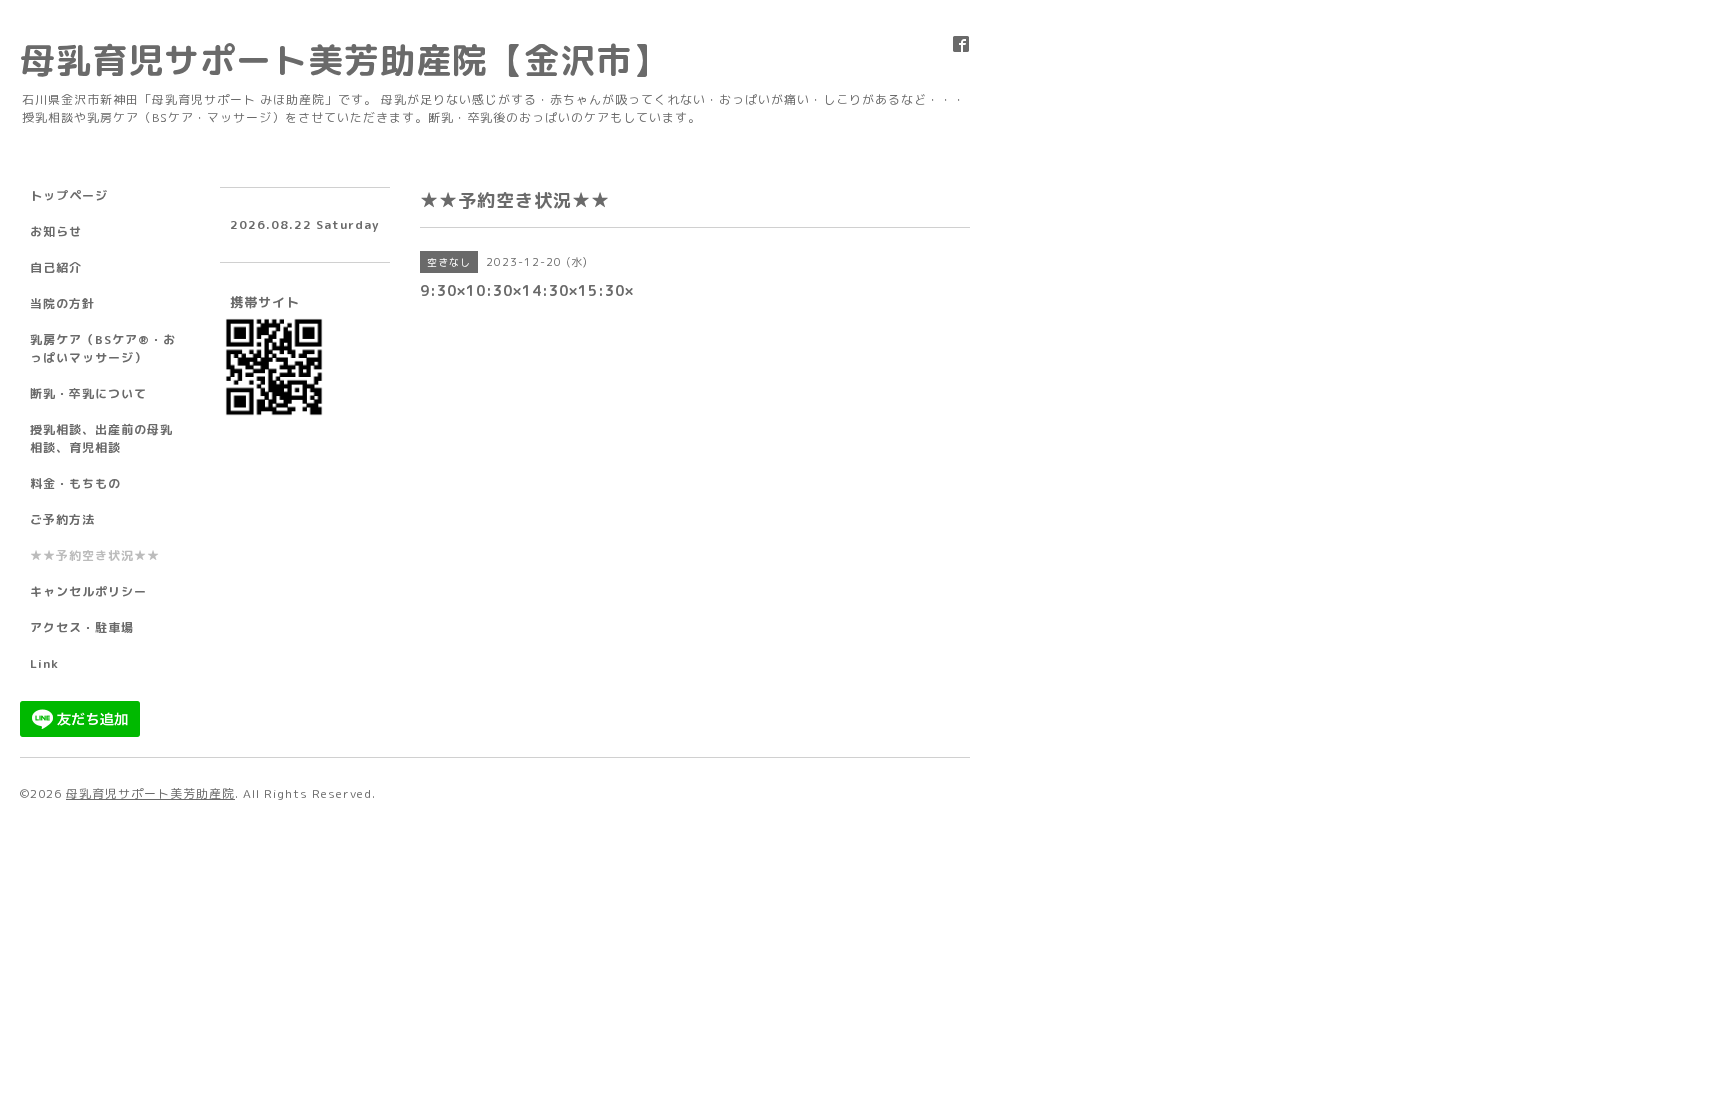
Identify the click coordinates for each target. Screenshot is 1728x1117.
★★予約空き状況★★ (95, 555)
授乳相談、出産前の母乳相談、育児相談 (101, 438)
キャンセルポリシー (88, 591)
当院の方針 (62, 303)
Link (44, 663)
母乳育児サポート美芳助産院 (150, 793)
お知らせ (56, 231)
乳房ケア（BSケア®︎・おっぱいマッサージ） (103, 348)
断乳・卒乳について (88, 393)
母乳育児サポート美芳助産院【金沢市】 (344, 59)
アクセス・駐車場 (82, 627)
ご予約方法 (62, 519)
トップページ (69, 195)
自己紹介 (56, 267)
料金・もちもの (75, 483)
